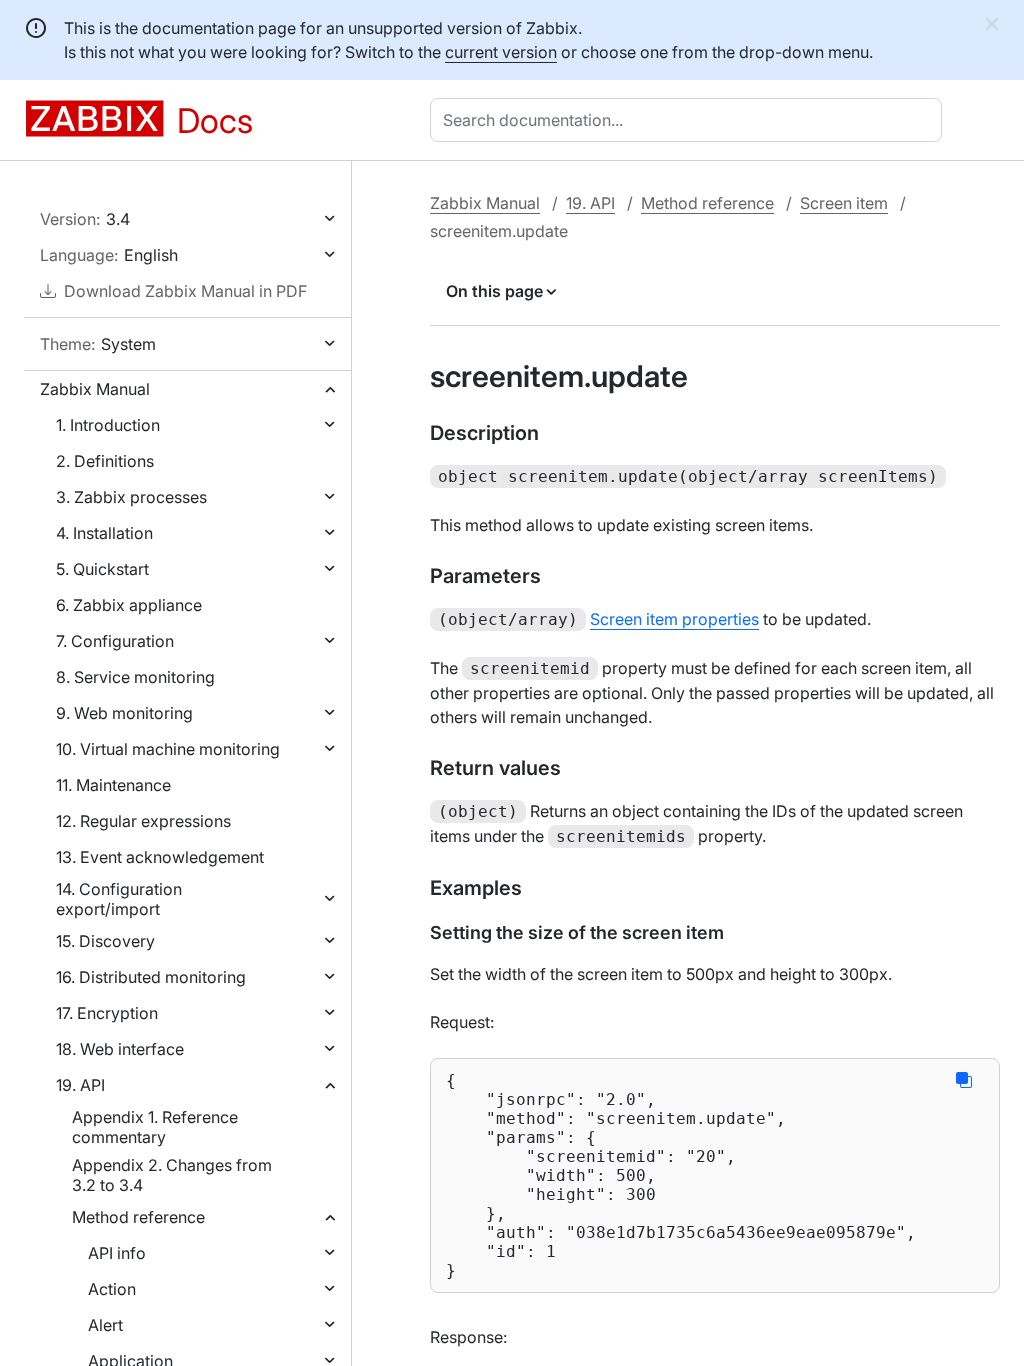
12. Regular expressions (143, 821)
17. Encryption (107, 1013)
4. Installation (104, 533)
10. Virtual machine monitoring (168, 749)
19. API (80, 1085)
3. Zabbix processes (131, 497)
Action (112, 1289)
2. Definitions (105, 461)
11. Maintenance (113, 785)
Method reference (138, 1217)
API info (117, 1253)
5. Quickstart (102, 569)
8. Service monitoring (135, 677)
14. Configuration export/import (119, 899)
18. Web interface (120, 1049)
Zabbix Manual (95, 389)
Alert (105, 1325)
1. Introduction (108, 425)
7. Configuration (115, 641)
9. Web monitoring (124, 713)
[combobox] (690, 120)
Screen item (844, 203)
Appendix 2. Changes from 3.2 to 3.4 (172, 1175)
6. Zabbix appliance (129, 605)
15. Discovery (105, 941)
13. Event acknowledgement (160, 857)
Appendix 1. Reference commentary (155, 1127)
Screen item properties (674, 619)
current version (501, 52)
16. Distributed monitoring (151, 977)
